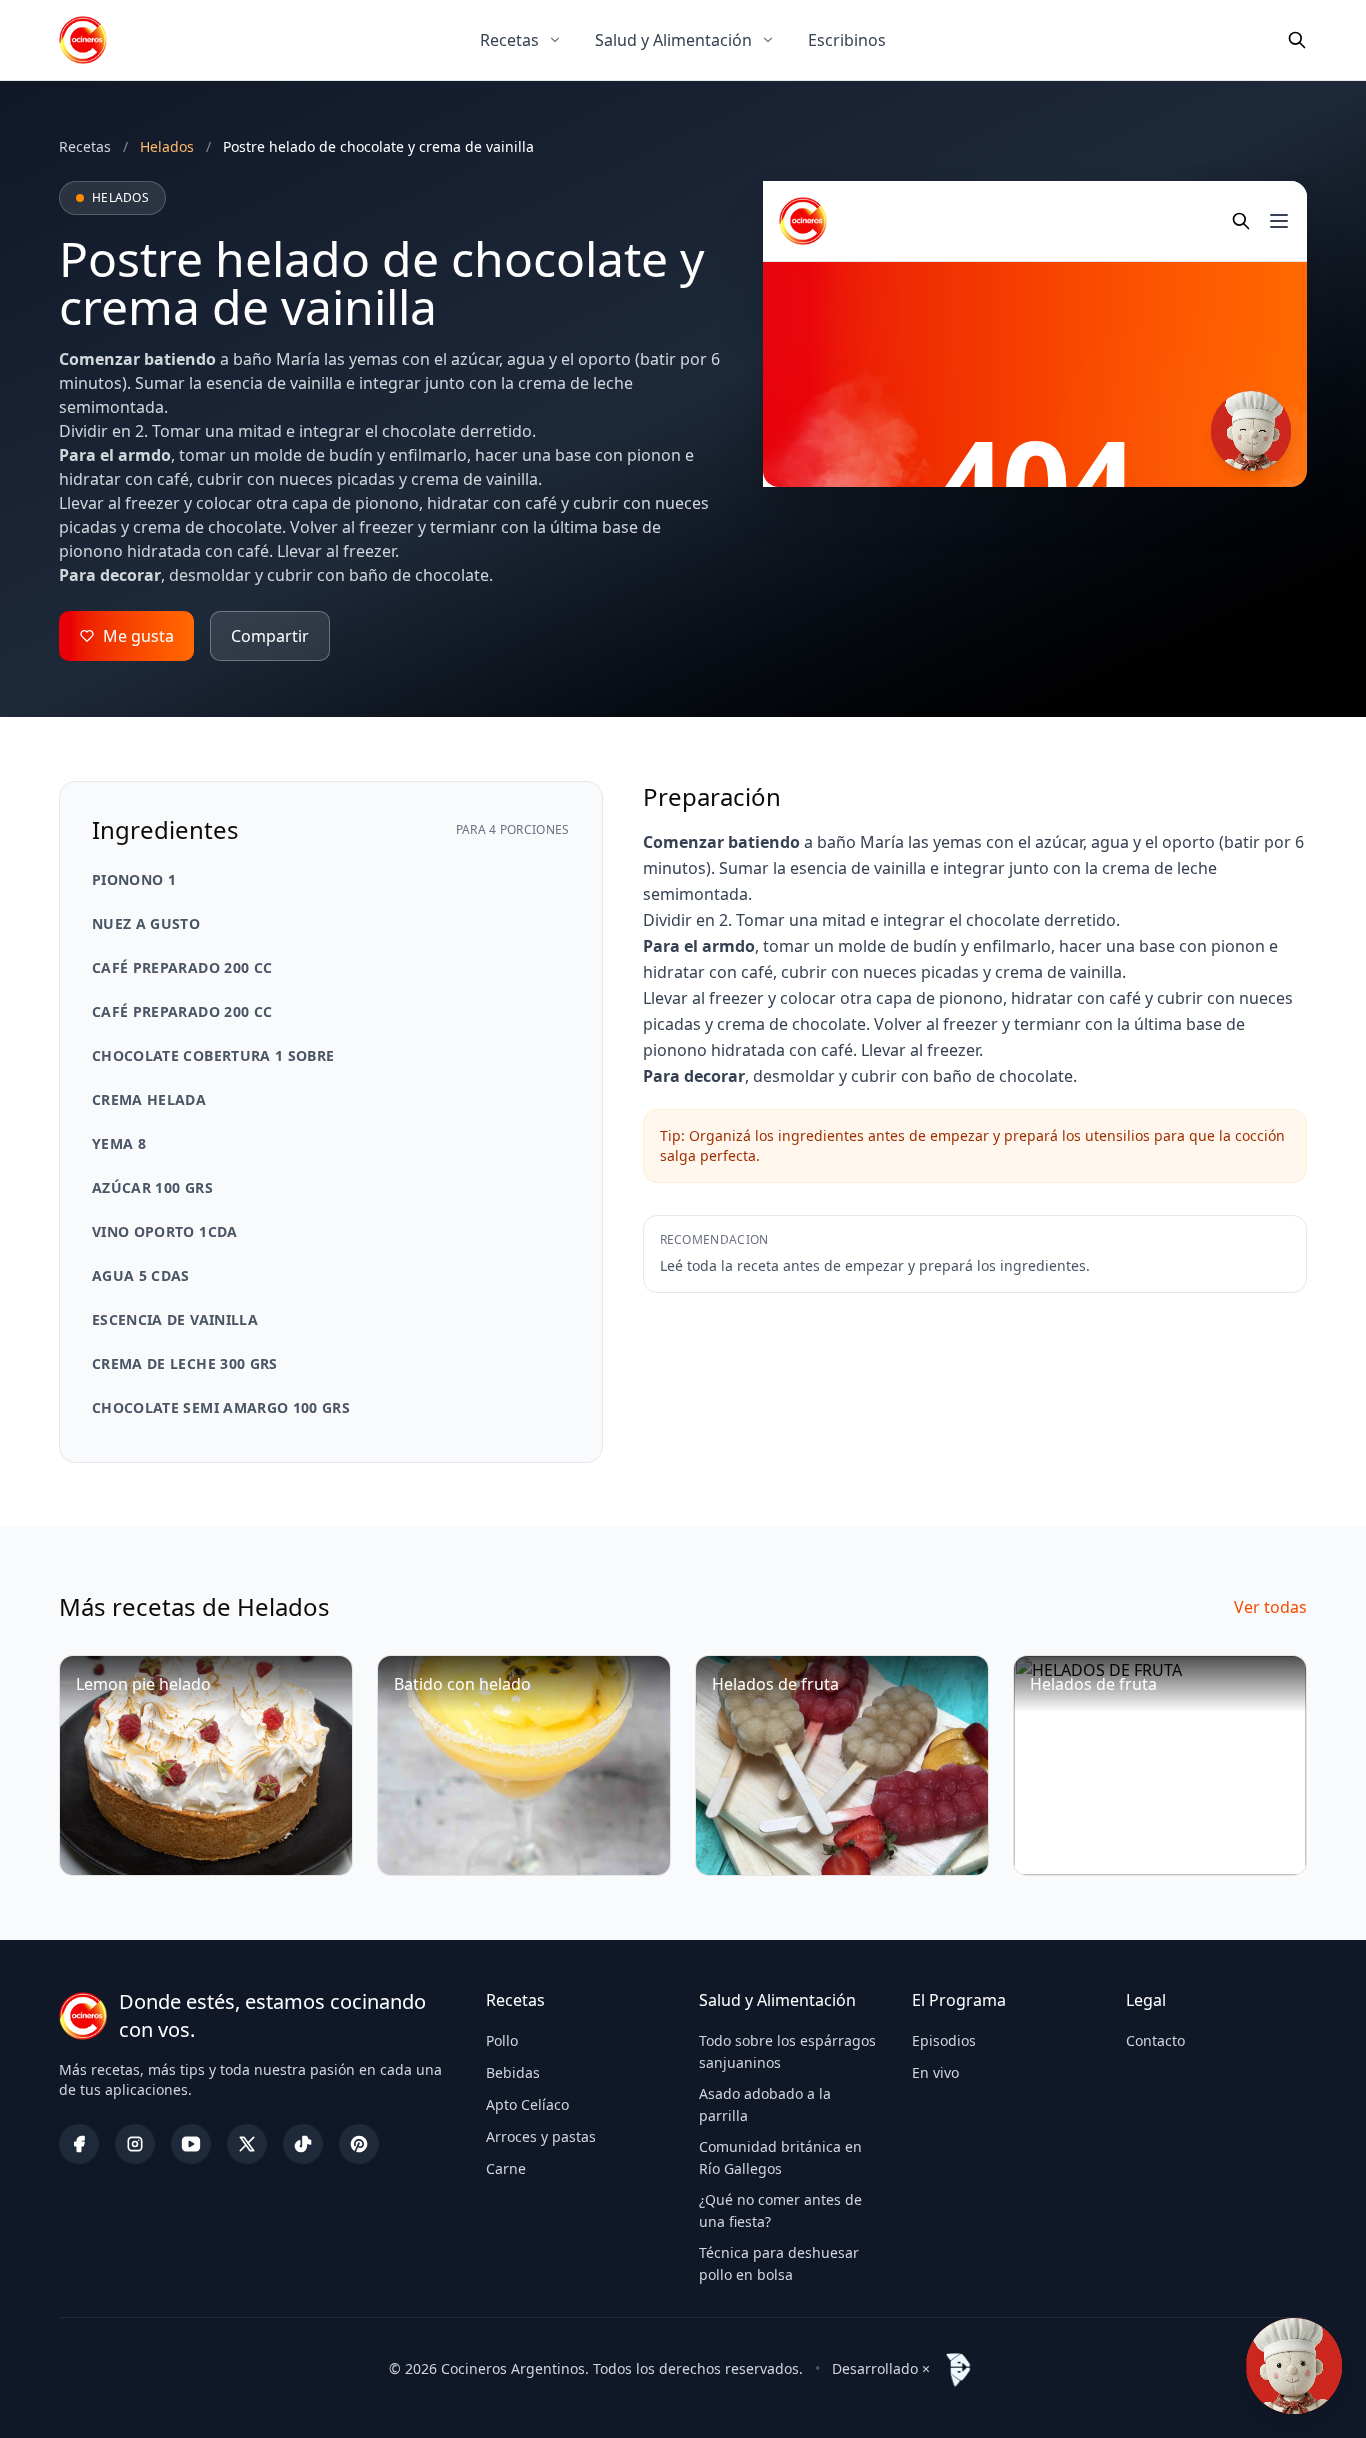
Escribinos (847, 40)
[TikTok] (303, 2144)
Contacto (1155, 2040)
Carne (506, 2168)
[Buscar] (1297, 40)
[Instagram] (135, 2144)
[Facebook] (79, 2144)
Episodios (944, 2040)
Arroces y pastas (541, 2136)
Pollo (502, 2040)
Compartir (270, 636)
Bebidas (513, 2072)
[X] (247, 2144)
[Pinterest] (359, 2144)
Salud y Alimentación (673, 40)
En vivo (935, 2072)
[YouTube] (191, 2144)
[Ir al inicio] (83, 40)
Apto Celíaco (527, 2104)
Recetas (509, 40)
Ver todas (1270, 1607)
